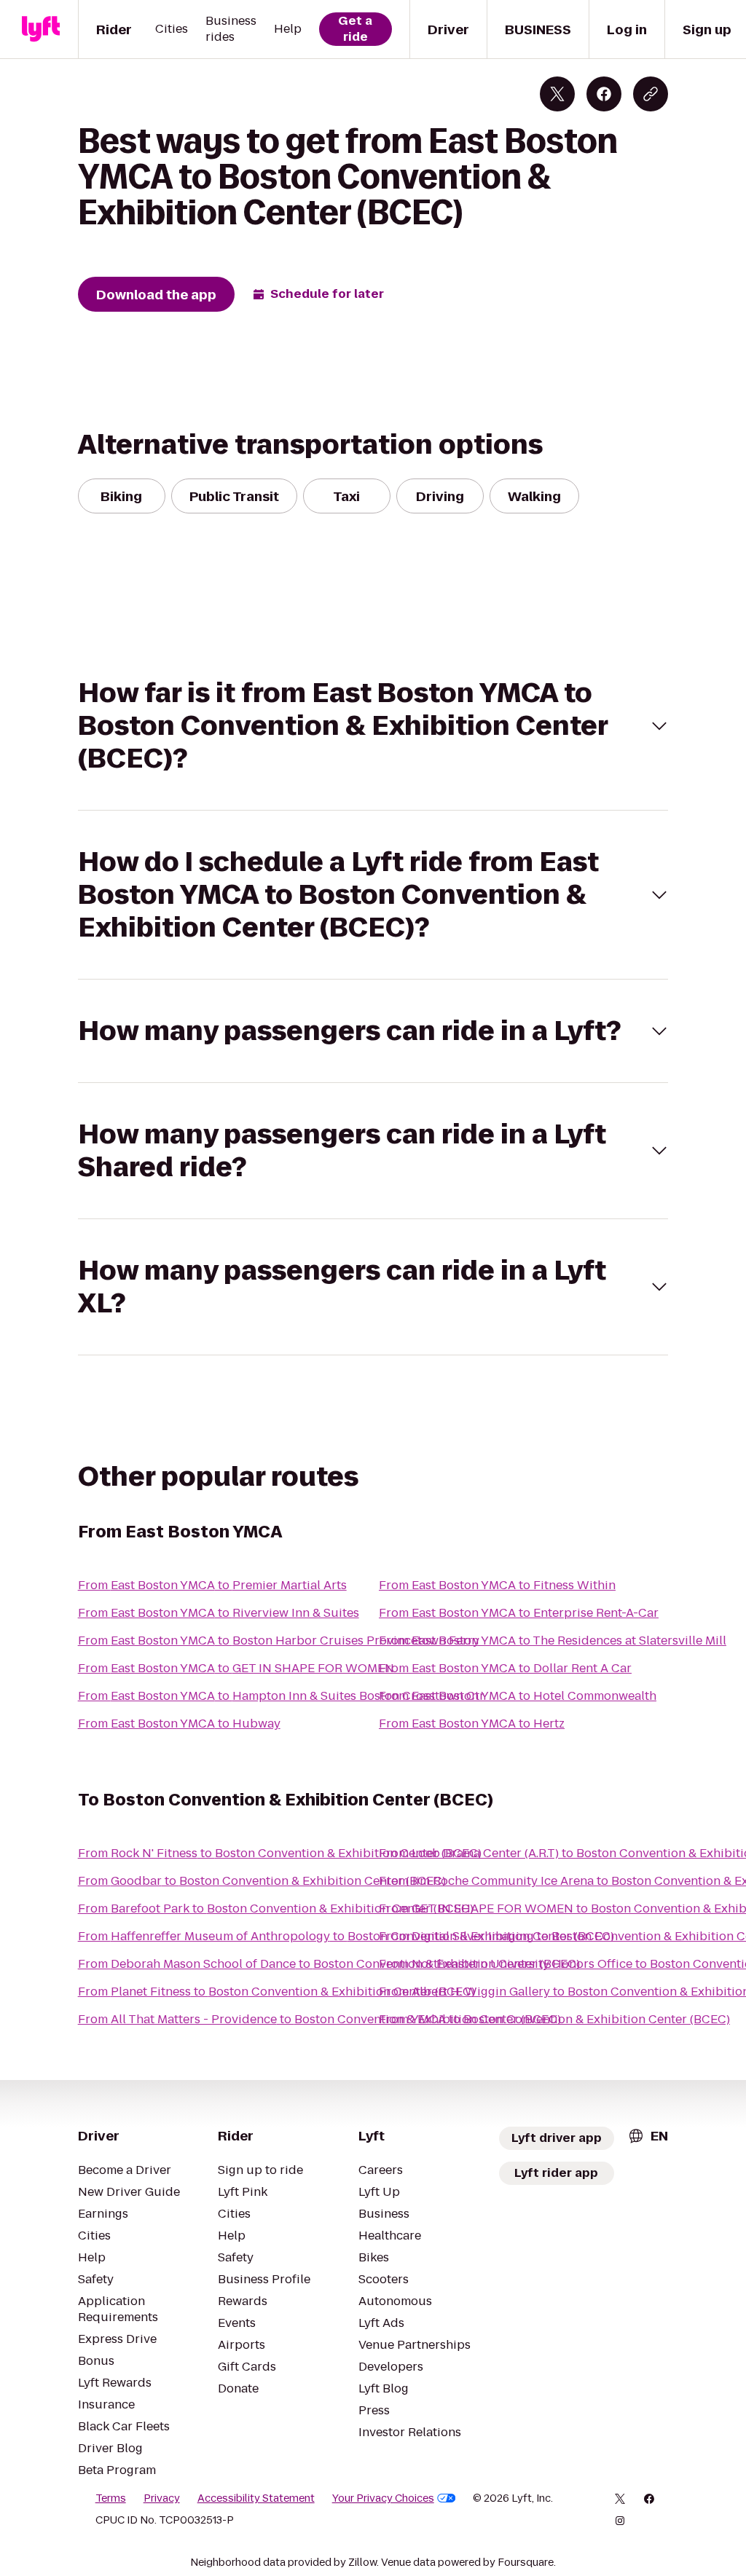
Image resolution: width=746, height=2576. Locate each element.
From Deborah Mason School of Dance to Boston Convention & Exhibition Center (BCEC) (329, 1964)
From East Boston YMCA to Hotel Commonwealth (518, 1696)
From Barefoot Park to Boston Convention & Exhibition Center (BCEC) (276, 1909)
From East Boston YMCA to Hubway (179, 1724)
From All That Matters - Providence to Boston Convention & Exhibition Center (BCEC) (319, 2019)
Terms (111, 2498)
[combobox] (648, 2136)
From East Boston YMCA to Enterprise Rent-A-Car (519, 1613)
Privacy (162, 2498)
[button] (373, 726)
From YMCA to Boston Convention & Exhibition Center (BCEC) (554, 2019)
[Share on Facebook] (604, 94)
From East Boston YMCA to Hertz (472, 1724)
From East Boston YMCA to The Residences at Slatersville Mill (553, 1640)
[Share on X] (557, 94)
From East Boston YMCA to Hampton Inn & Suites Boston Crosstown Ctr (281, 1696)
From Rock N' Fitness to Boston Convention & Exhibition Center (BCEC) (280, 1853)
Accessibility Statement (256, 2498)
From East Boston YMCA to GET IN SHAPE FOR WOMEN (236, 1668)
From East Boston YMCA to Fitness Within (497, 1585)
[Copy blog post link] (651, 94)
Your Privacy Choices (383, 2498)
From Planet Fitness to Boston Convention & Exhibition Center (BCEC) (276, 1992)
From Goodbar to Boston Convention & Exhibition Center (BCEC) (262, 1881)
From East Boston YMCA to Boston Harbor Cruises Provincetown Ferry (279, 1640)
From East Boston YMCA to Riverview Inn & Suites (219, 1613)
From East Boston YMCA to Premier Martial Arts (212, 1585)
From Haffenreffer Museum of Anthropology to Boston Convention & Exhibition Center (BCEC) (346, 1936)
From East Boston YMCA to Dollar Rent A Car (505, 1668)
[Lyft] (41, 29)
